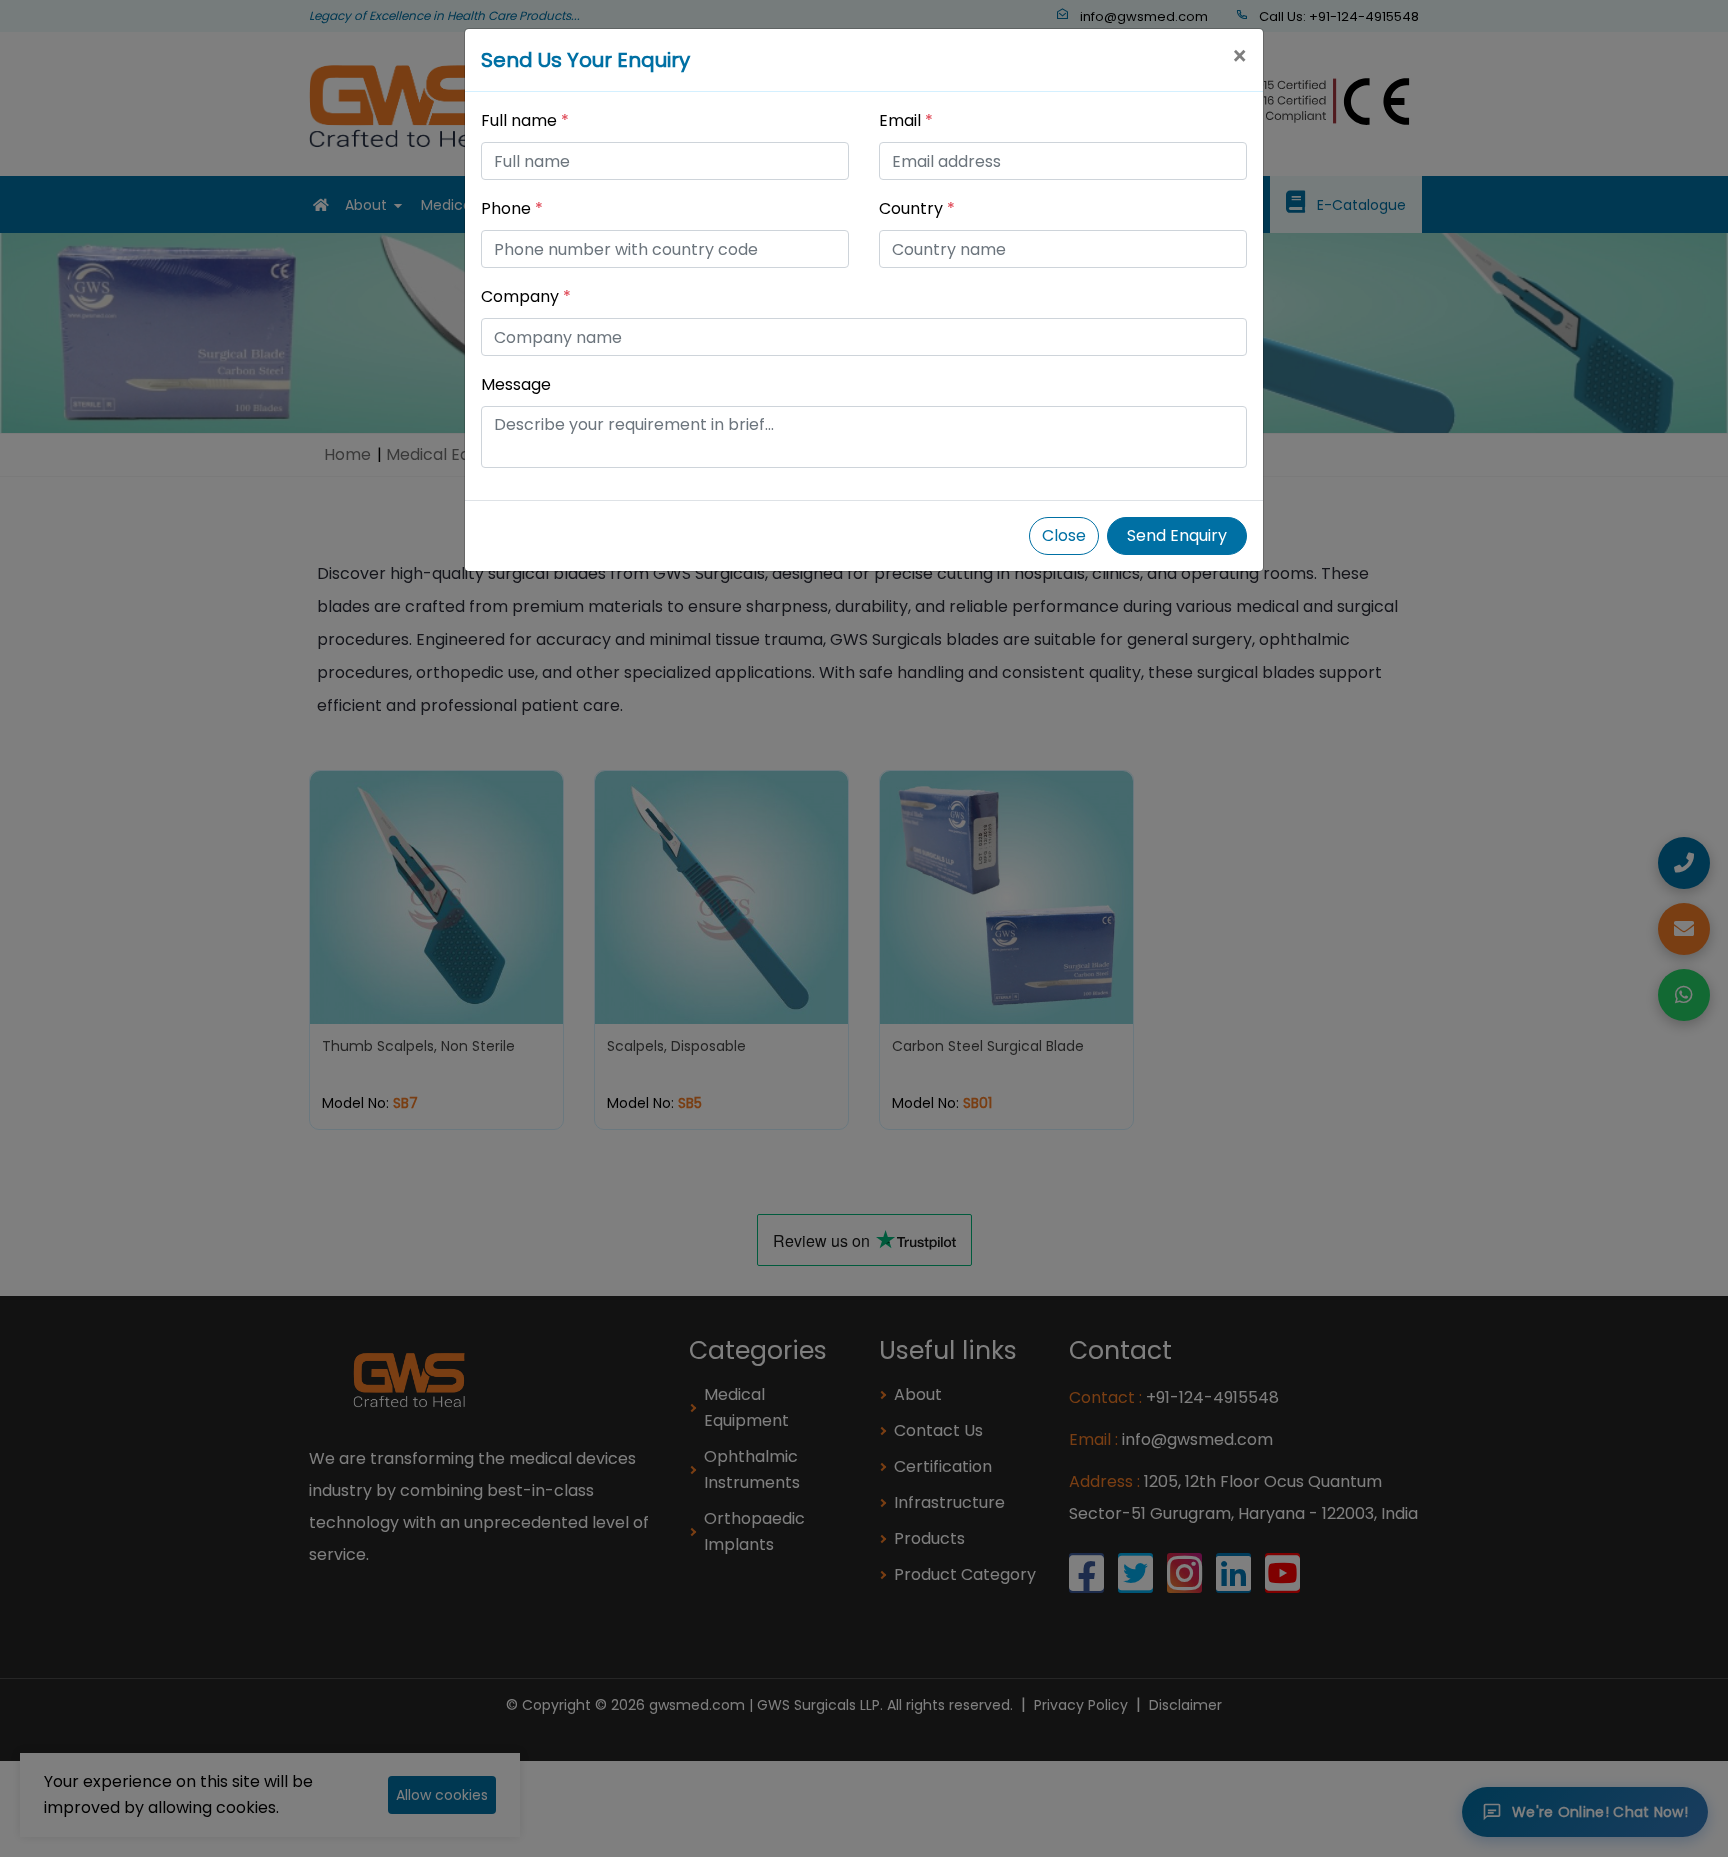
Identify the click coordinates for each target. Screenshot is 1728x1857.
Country (917, 208)
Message (516, 384)
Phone (512, 208)
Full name (525, 120)
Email (906, 120)
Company (526, 296)
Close (1064, 535)
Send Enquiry (1177, 535)
